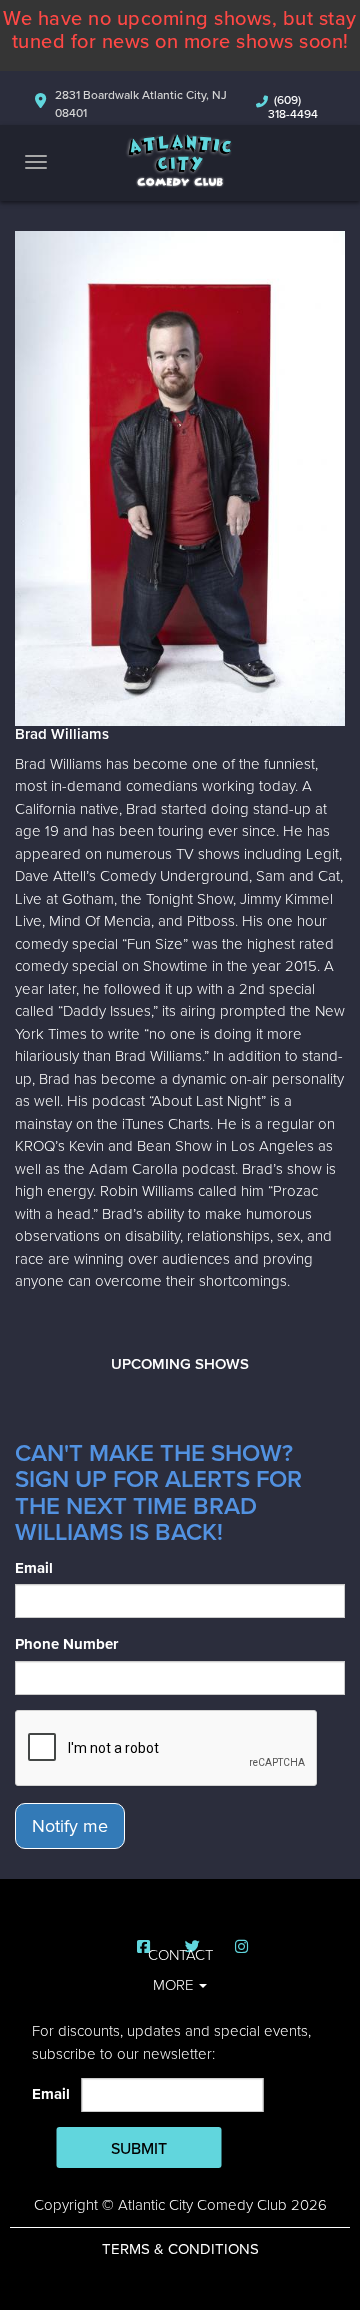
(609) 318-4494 (293, 107)
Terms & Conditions (180, 2249)
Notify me (70, 1826)
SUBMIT (139, 2149)
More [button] (175, 1985)
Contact (180, 1955)
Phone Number (66, 1644)
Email (34, 1568)
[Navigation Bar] (36, 162)
